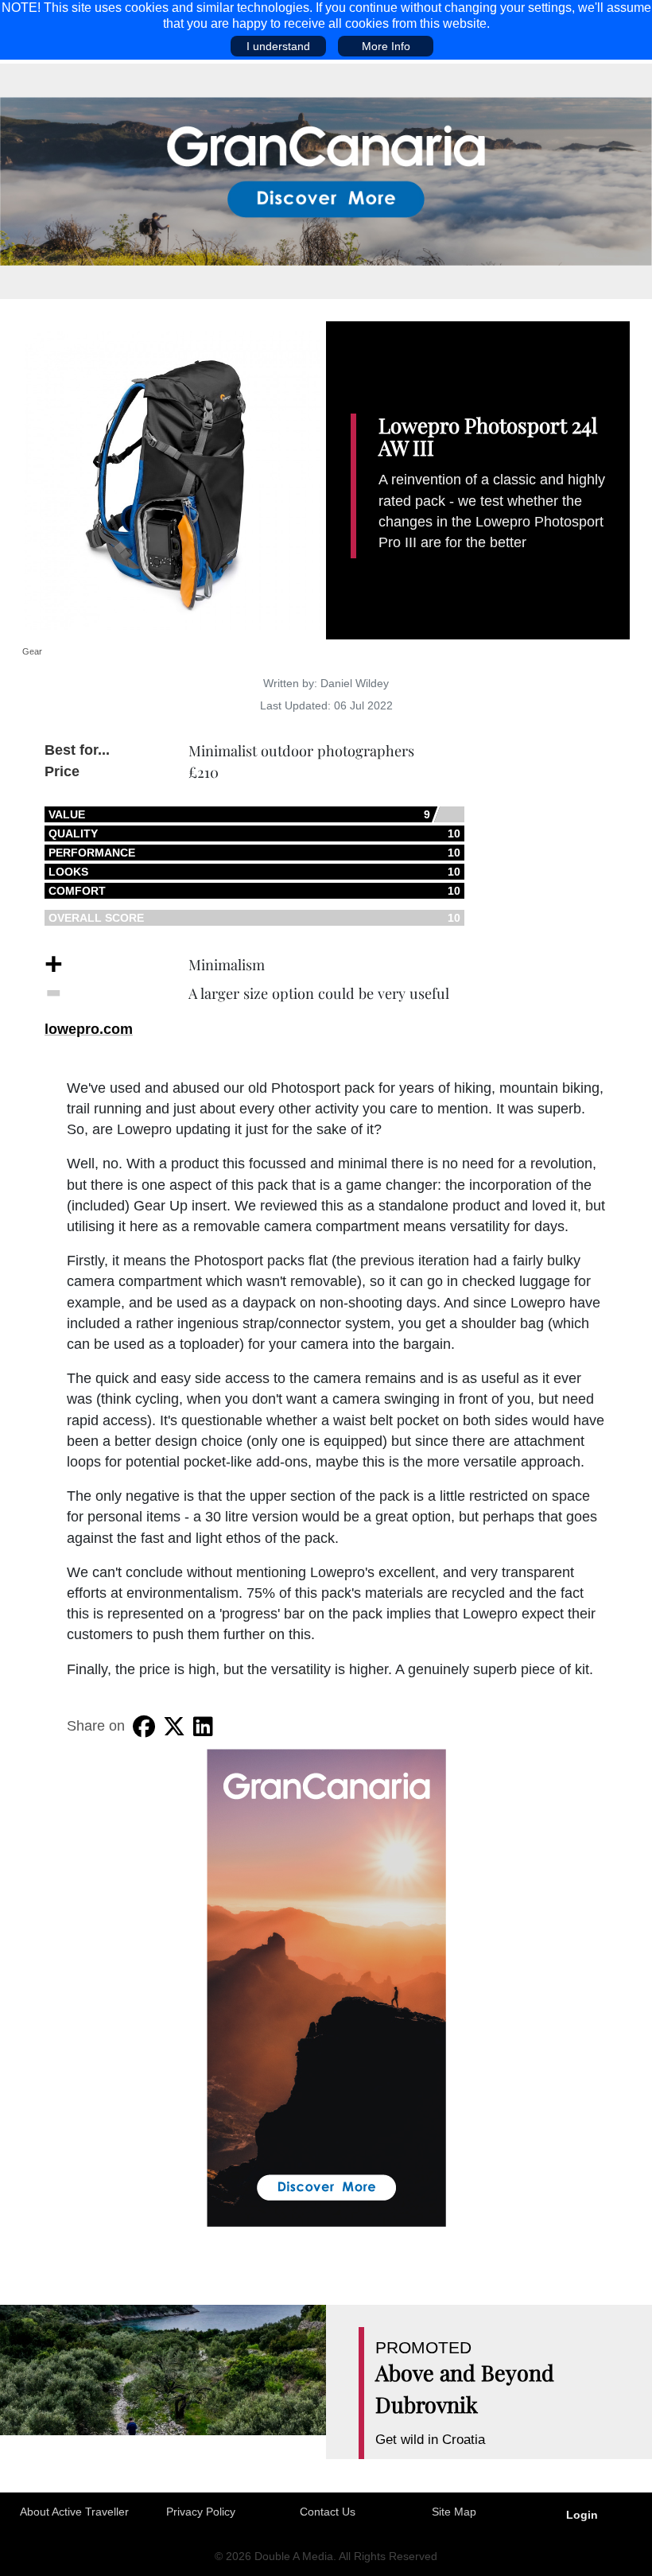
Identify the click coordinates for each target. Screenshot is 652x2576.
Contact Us (328, 2512)
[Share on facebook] (144, 1727)
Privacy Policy (201, 2512)
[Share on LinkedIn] (203, 1727)
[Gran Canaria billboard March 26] (326, 181)
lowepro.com (89, 1029)
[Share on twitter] (174, 1727)
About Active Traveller (74, 2512)
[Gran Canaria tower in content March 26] (326, 1987)
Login (582, 2515)
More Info (386, 46)
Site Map (454, 2512)
